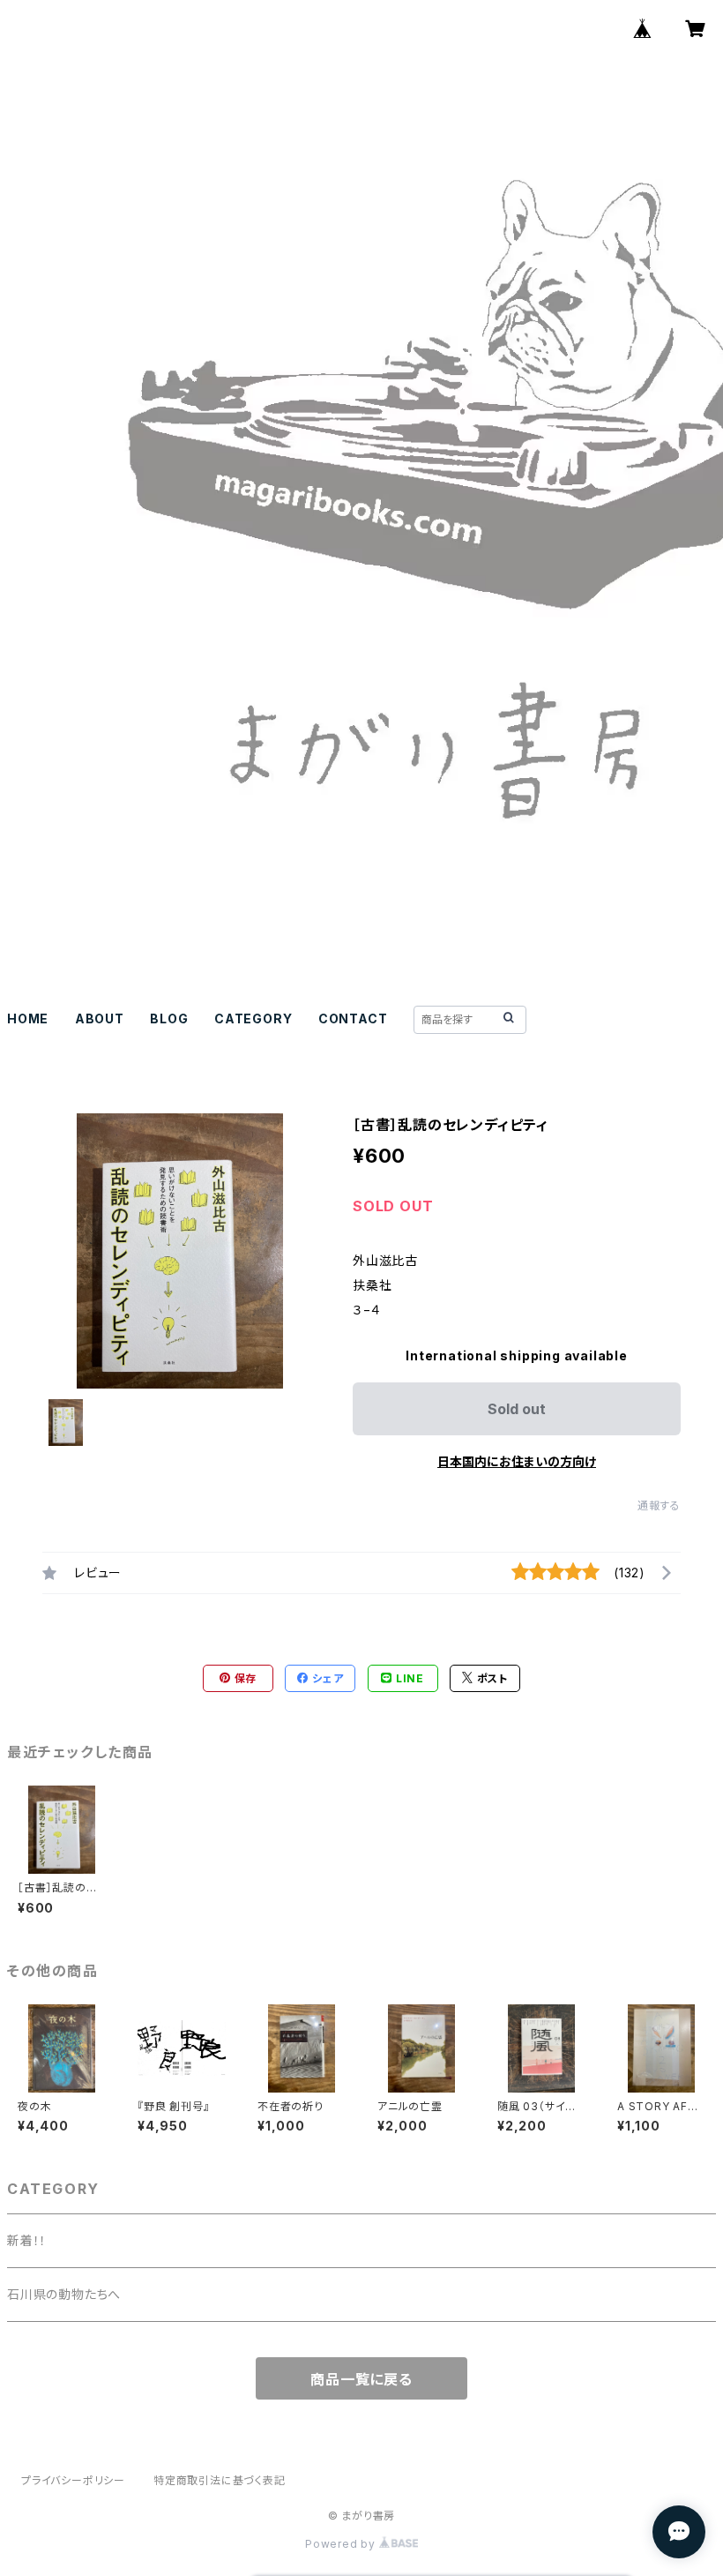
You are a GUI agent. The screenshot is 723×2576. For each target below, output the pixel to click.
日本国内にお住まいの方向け (517, 1461)
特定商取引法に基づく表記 (220, 2480)
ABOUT (100, 1018)
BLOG (169, 1018)
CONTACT (353, 1018)
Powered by (342, 2544)
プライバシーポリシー (73, 2480)
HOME (28, 1018)
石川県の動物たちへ (64, 2294)
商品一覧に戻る (361, 2379)
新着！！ (27, 2240)
